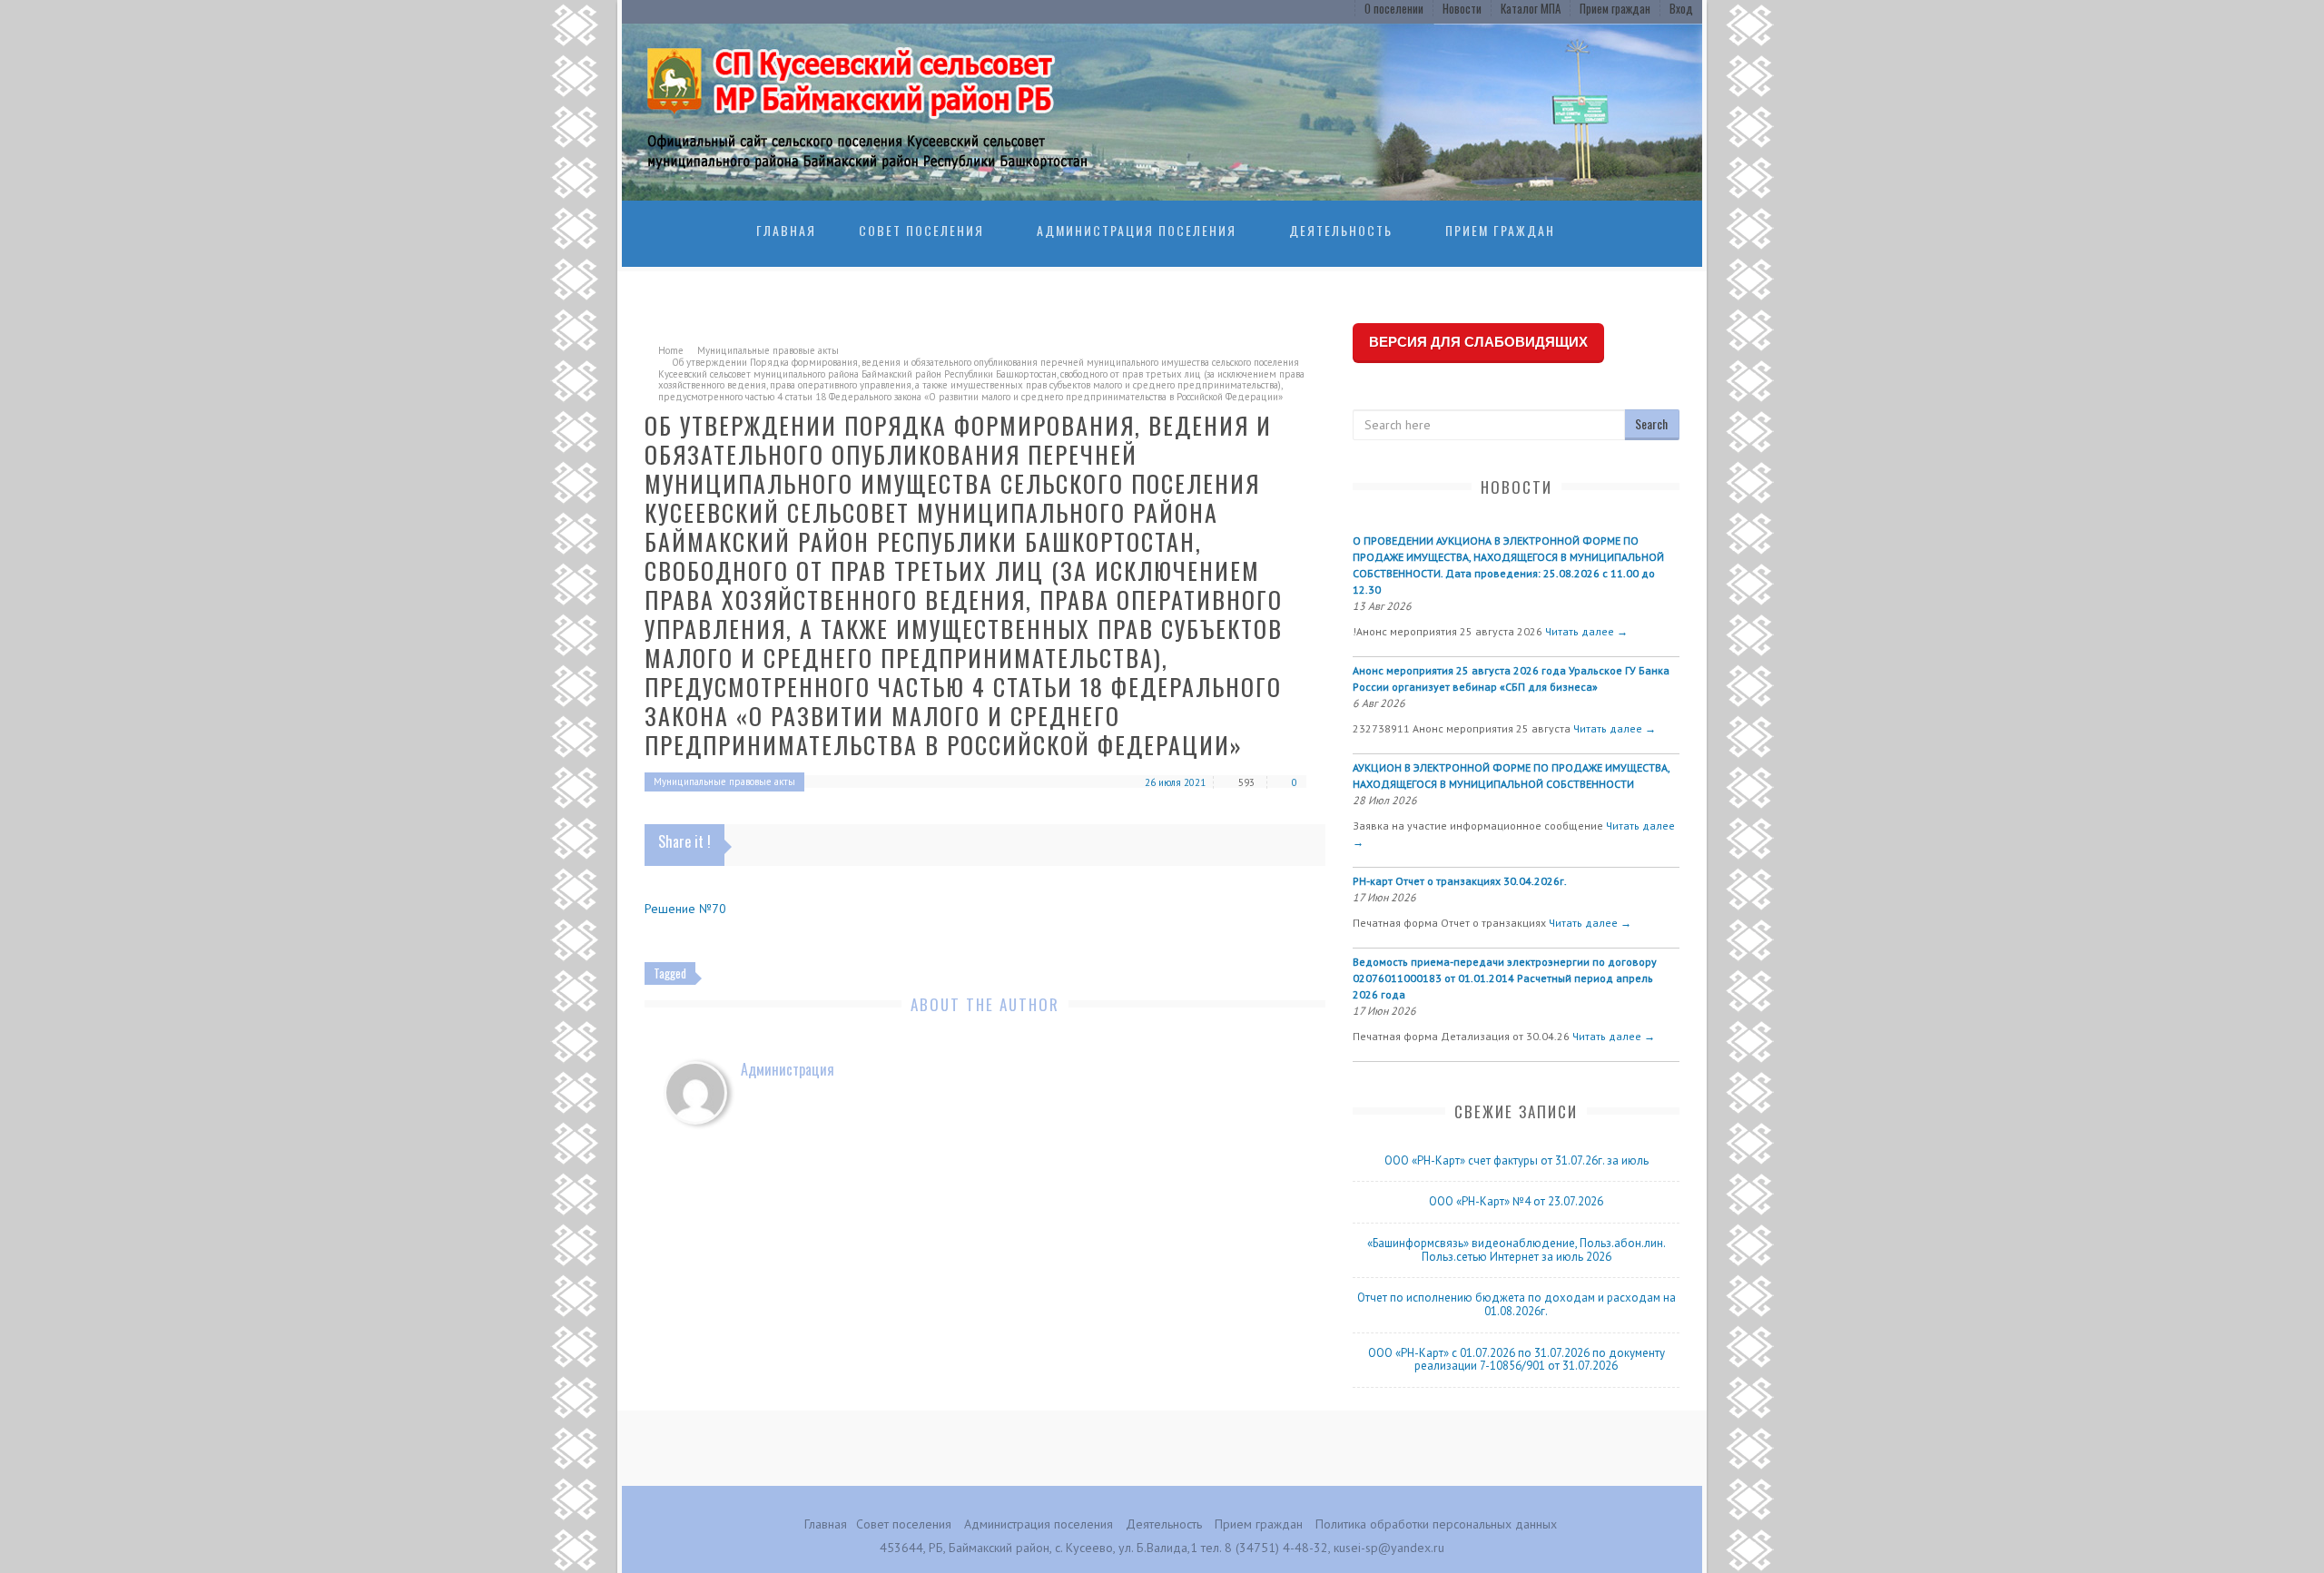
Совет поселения (921, 230)
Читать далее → (1586, 631)
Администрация (788, 1069)
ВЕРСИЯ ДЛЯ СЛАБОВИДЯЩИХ (1478, 342)
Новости (1462, 8)
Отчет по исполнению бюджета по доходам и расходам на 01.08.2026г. (1517, 1304)
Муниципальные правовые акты (768, 350)
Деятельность (1341, 230)
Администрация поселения (1137, 230)
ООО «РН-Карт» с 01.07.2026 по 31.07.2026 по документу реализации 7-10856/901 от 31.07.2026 (1517, 1360)
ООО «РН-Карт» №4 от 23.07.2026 (1516, 1201)
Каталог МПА (1531, 8)
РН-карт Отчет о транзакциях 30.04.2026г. (1460, 881)
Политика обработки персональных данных (1436, 1524)
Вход (1681, 8)
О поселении (1394, 8)
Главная (786, 230)
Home (671, 350)
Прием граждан (1615, 8)
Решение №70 (685, 909)
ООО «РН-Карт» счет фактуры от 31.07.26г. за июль (1517, 1160)
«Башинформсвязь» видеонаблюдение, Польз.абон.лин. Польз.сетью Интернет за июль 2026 (1517, 1250)
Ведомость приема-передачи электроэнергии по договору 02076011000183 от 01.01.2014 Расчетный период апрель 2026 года (1505, 978)
